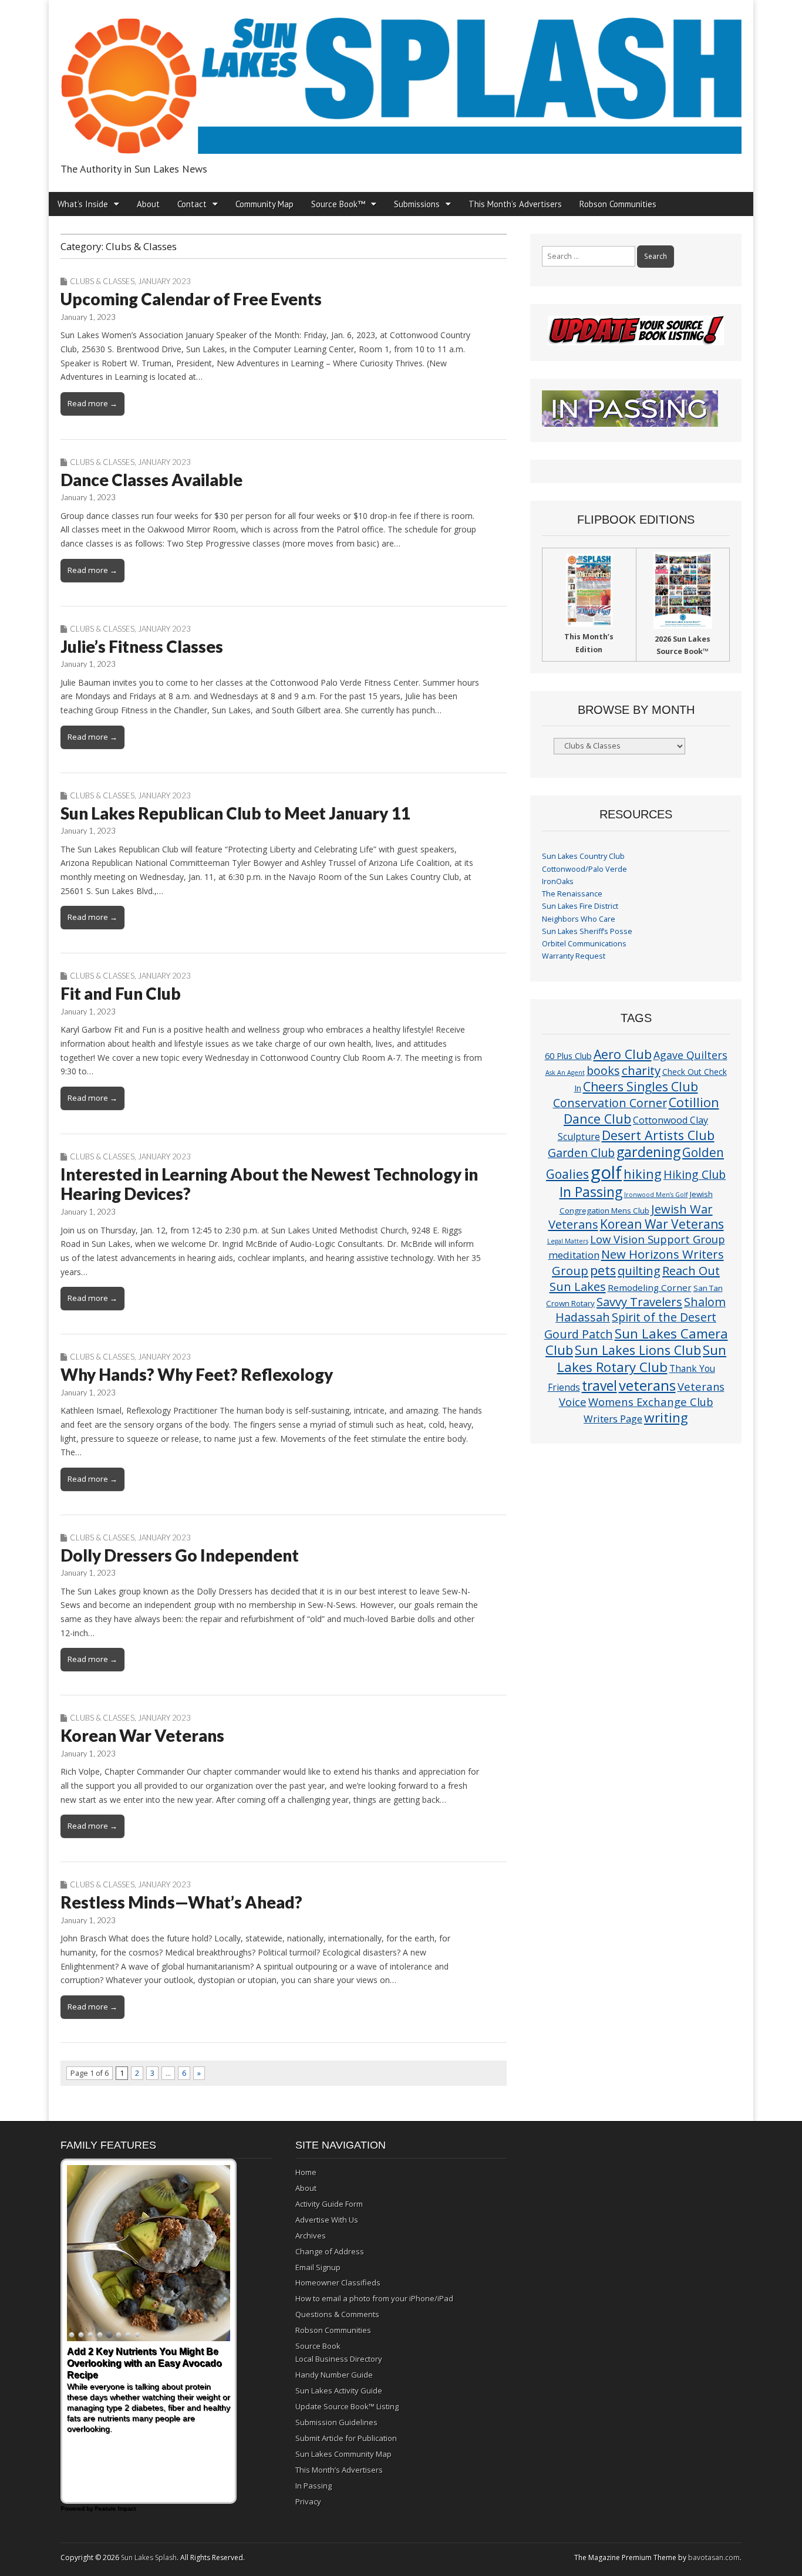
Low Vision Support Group (658, 1239)
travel (599, 1386)
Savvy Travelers (639, 1302)
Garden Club (581, 1153)
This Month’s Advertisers (515, 204)
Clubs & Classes (102, 281)
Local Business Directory (339, 2359)
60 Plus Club (568, 1056)
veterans (647, 1385)
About (148, 204)
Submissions (417, 204)
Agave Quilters (690, 1055)
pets (603, 1270)
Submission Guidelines (336, 2422)
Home (306, 2172)
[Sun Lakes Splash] (401, 79)
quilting (639, 1270)
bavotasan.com (714, 2558)
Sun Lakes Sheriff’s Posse (587, 931)
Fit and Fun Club (121, 993)
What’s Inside (83, 204)
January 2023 (164, 281)
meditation (574, 1255)
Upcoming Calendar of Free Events (191, 299)
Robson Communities (618, 204)
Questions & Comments (337, 2314)
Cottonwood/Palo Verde (584, 869)
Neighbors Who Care (579, 919)
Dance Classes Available (151, 480)
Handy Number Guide (334, 2375)
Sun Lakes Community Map (343, 2454)
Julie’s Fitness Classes (142, 646)
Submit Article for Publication (346, 2438)
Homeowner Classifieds (338, 2282)
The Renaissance (572, 894)
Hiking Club (695, 1174)
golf (606, 1172)
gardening (648, 1152)
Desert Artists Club (658, 1135)
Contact (192, 204)
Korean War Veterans (142, 1735)
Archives (311, 2236)
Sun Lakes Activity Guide (339, 2390)
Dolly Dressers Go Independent (180, 1555)
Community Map (264, 204)
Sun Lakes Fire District (580, 906)
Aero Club (623, 1054)
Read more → (92, 403)
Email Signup (318, 2267)
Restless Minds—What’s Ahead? (181, 1902)
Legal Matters (568, 1241)
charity (641, 1070)
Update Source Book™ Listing (347, 2406)
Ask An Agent (565, 1073)
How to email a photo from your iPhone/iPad (374, 2298)
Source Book (318, 2346)
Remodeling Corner (650, 1287)
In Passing (591, 1192)
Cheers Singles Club (641, 1086)
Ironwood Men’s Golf (656, 1195)
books (603, 1070)
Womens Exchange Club (651, 1402)
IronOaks (558, 881)
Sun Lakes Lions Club (638, 1350)
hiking (643, 1174)
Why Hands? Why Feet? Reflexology (197, 1374)
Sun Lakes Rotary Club (642, 1358)
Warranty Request (574, 956)
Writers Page (613, 1419)
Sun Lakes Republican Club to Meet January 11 (235, 813)
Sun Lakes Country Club (583, 856)
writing (666, 1417)
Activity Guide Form (329, 2204)
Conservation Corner (610, 1103)
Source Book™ (338, 204)
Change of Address (330, 2251)
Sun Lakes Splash (149, 2558)
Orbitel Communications (584, 944)
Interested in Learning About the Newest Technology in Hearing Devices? (269, 1184)
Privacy (308, 2501)
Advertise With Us (327, 2220)
